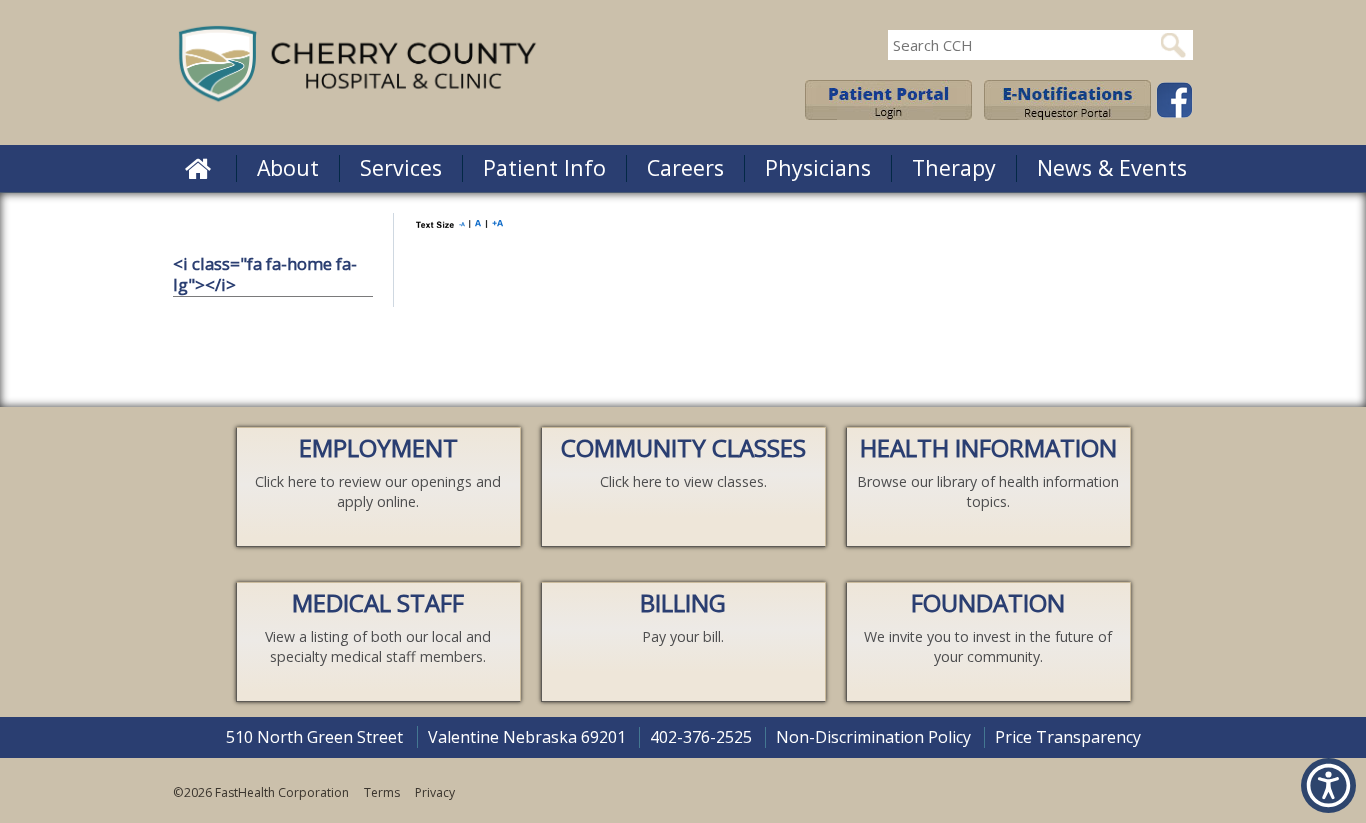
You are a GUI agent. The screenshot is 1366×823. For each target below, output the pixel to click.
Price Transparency (1068, 737)
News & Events (1112, 167)
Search (1173, 45)
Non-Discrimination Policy (873, 737)
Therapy (954, 167)
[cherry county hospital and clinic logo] (358, 103)
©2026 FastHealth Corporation (261, 792)
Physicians (818, 167)
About (288, 167)
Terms (382, 792)
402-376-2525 (701, 737)
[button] (197, 167)
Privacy (435, 792)
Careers (685, 167)
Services (401, 167)
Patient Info (544, 167)
